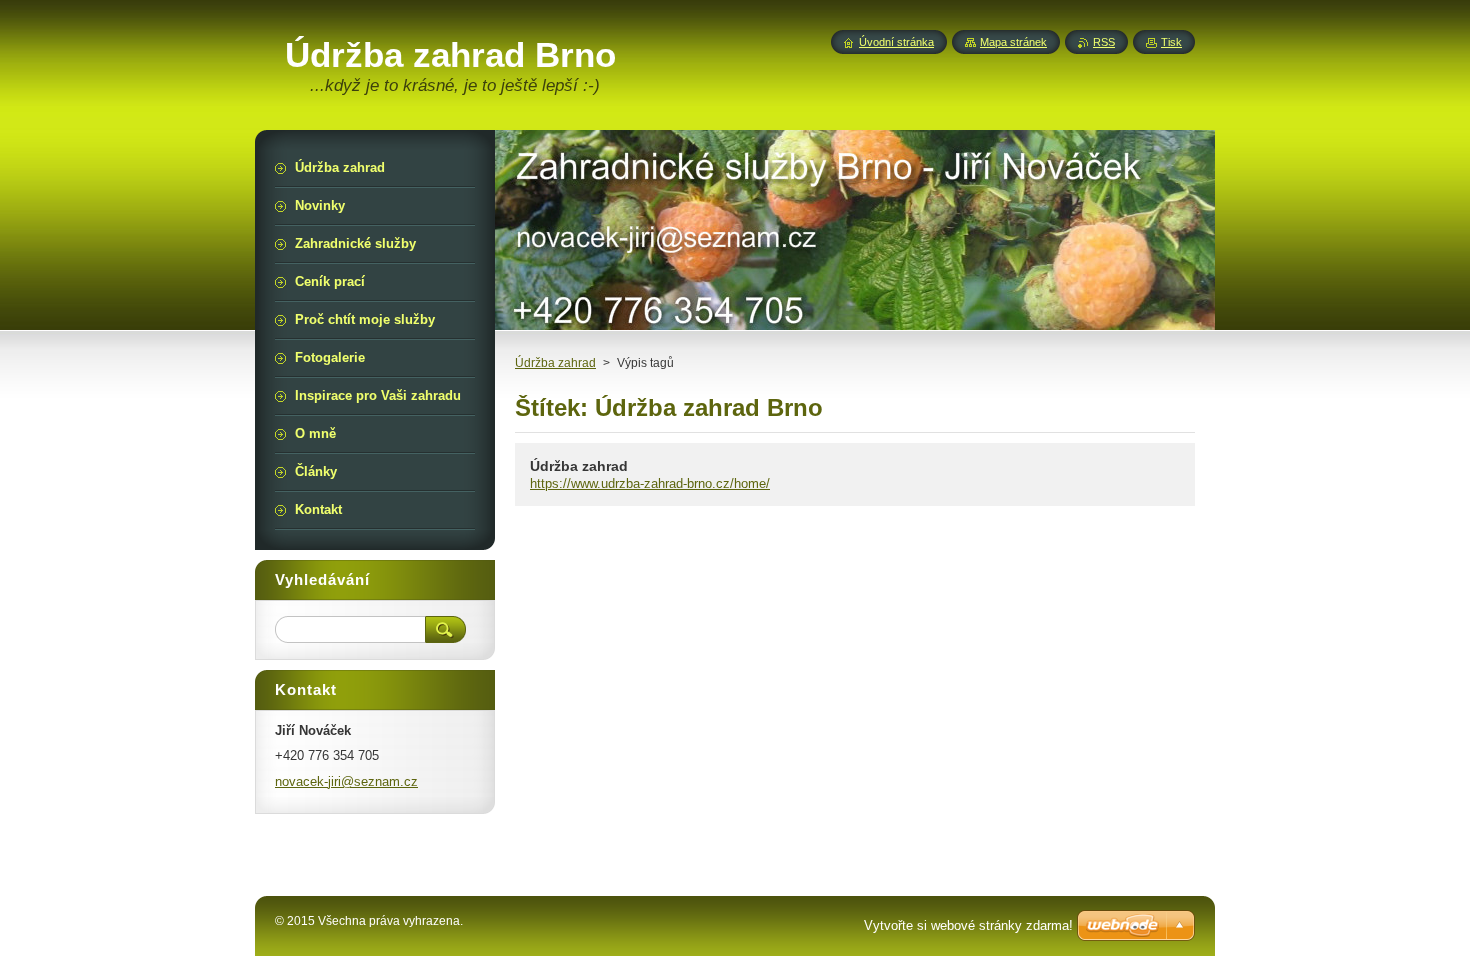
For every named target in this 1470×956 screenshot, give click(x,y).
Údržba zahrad (555, 363)
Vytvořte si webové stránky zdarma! (968, 925)
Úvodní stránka (896, 42)
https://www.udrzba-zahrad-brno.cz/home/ (650, 483)
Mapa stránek (1013, 42)
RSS (1104, 42)
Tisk (1171, 42)
